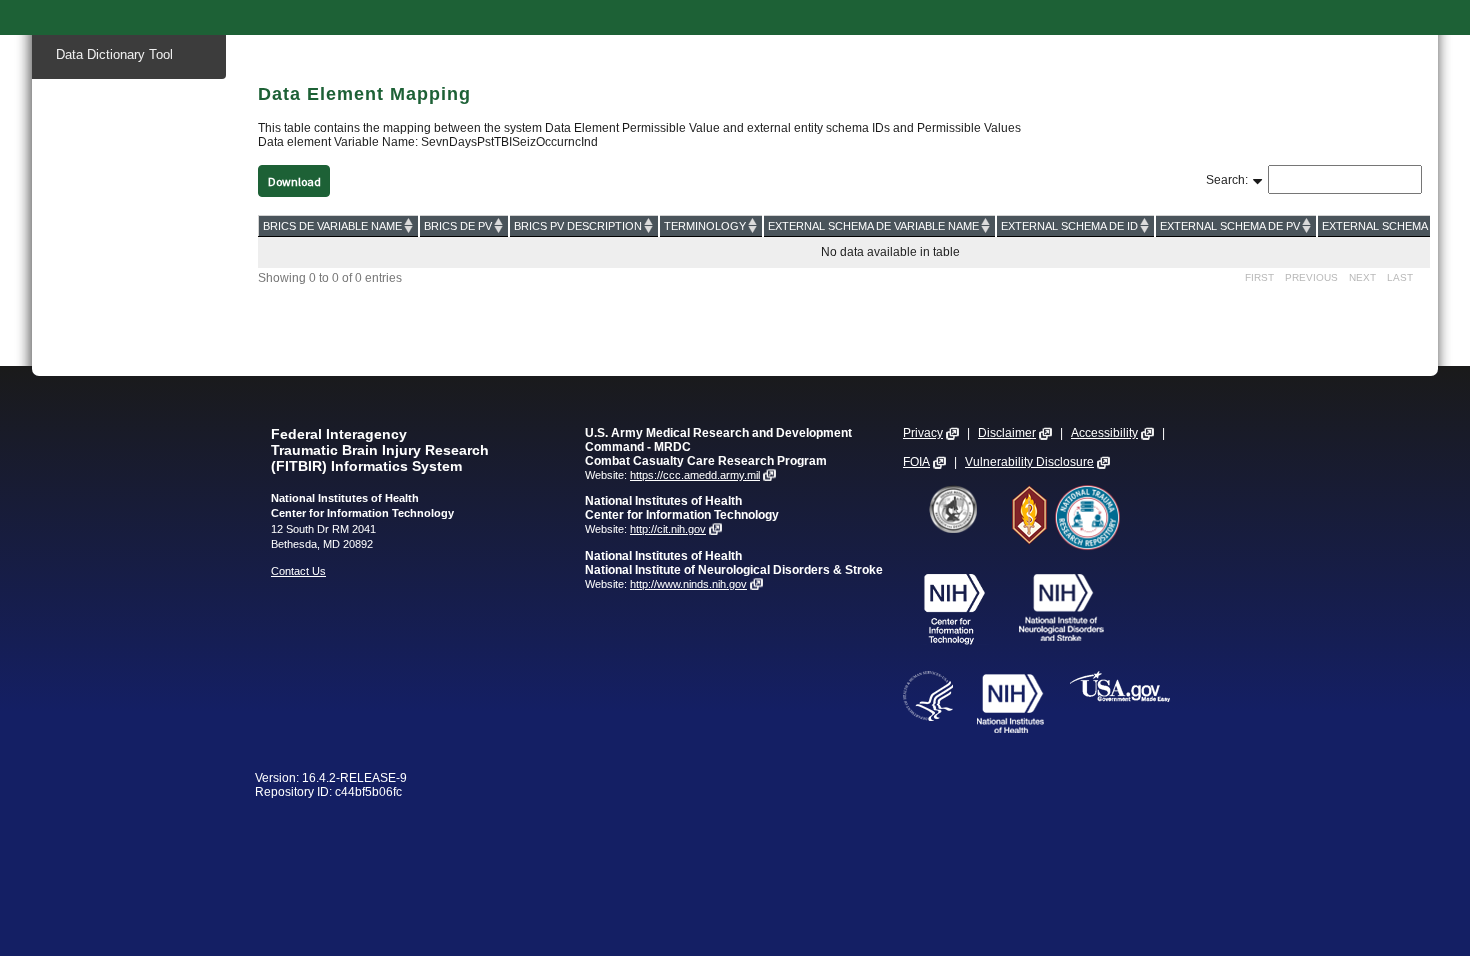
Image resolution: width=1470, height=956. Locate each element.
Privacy (923, 433)
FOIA (916, 462)
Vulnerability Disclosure (1029, 462)
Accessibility (1104, 433)
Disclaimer (1007, 433)
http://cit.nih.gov (668, 529)
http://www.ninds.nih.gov (688, 584)
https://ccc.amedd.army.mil (695, 475)
